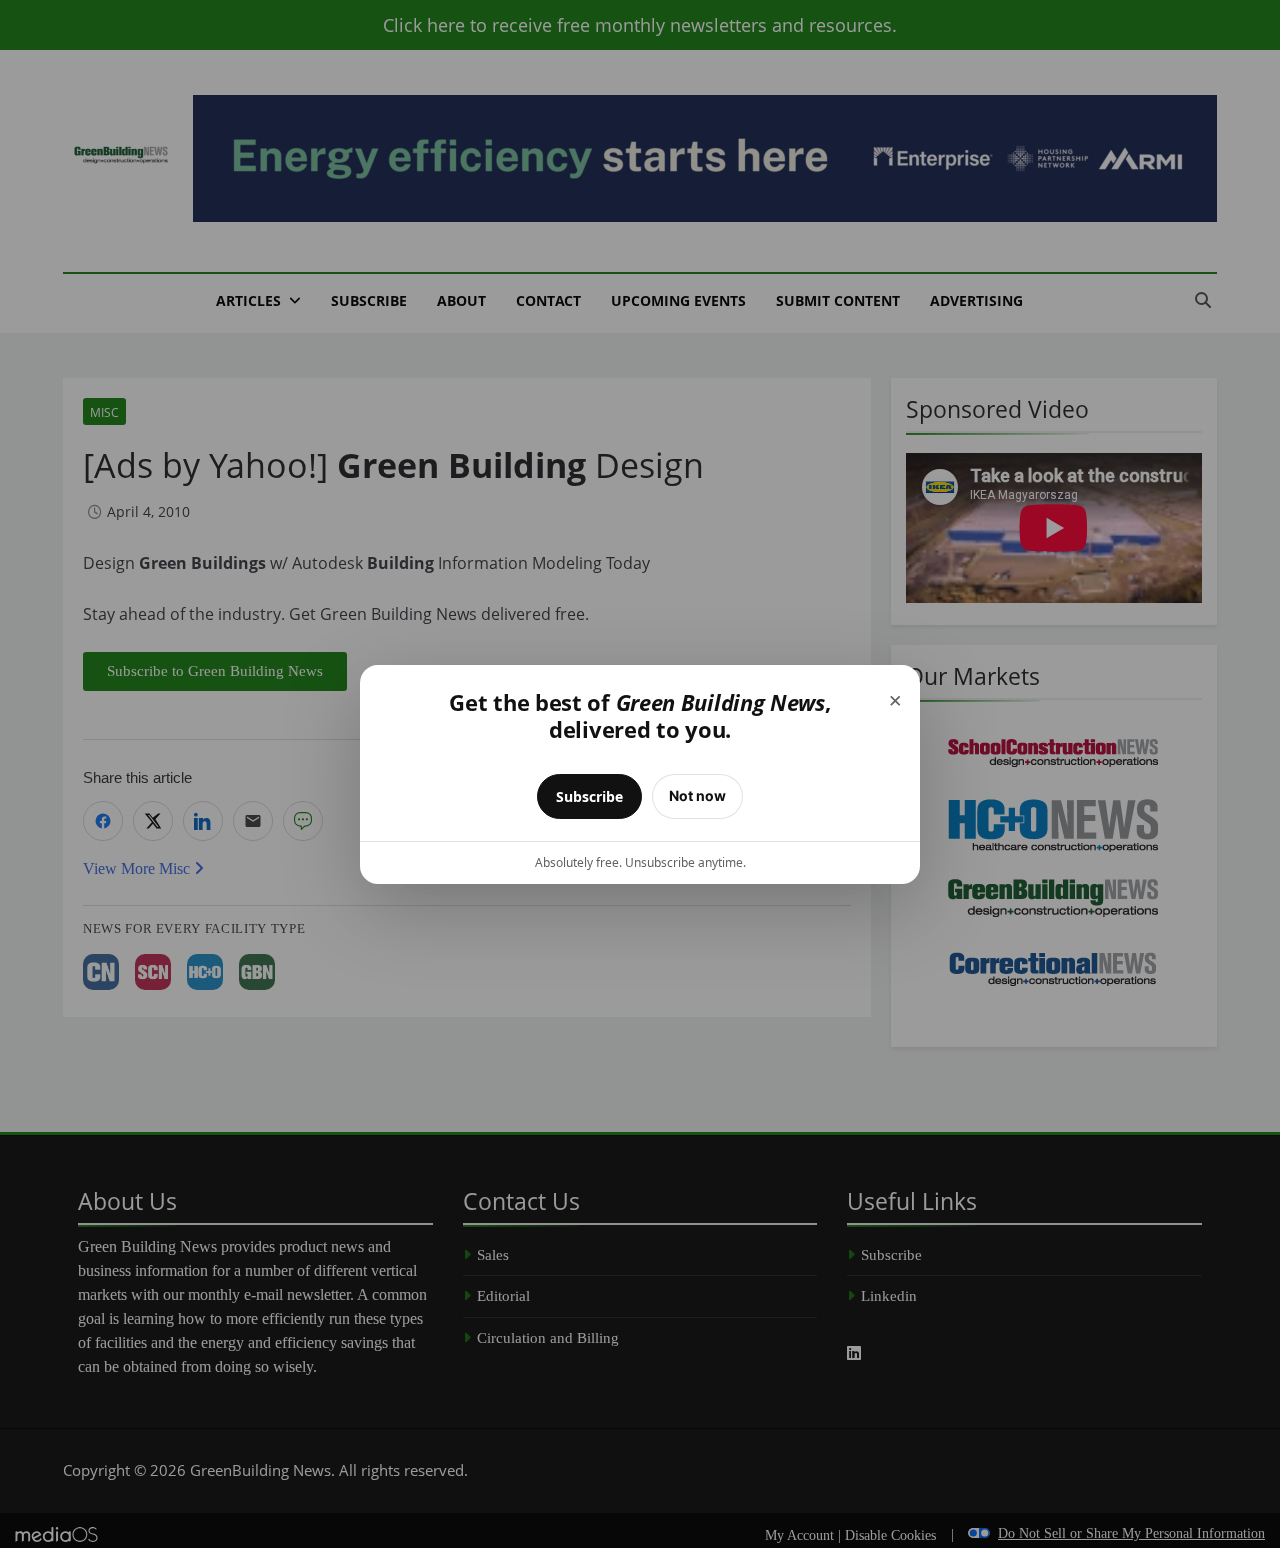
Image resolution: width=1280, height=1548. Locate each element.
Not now (697, 795)
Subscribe (589, 796)
